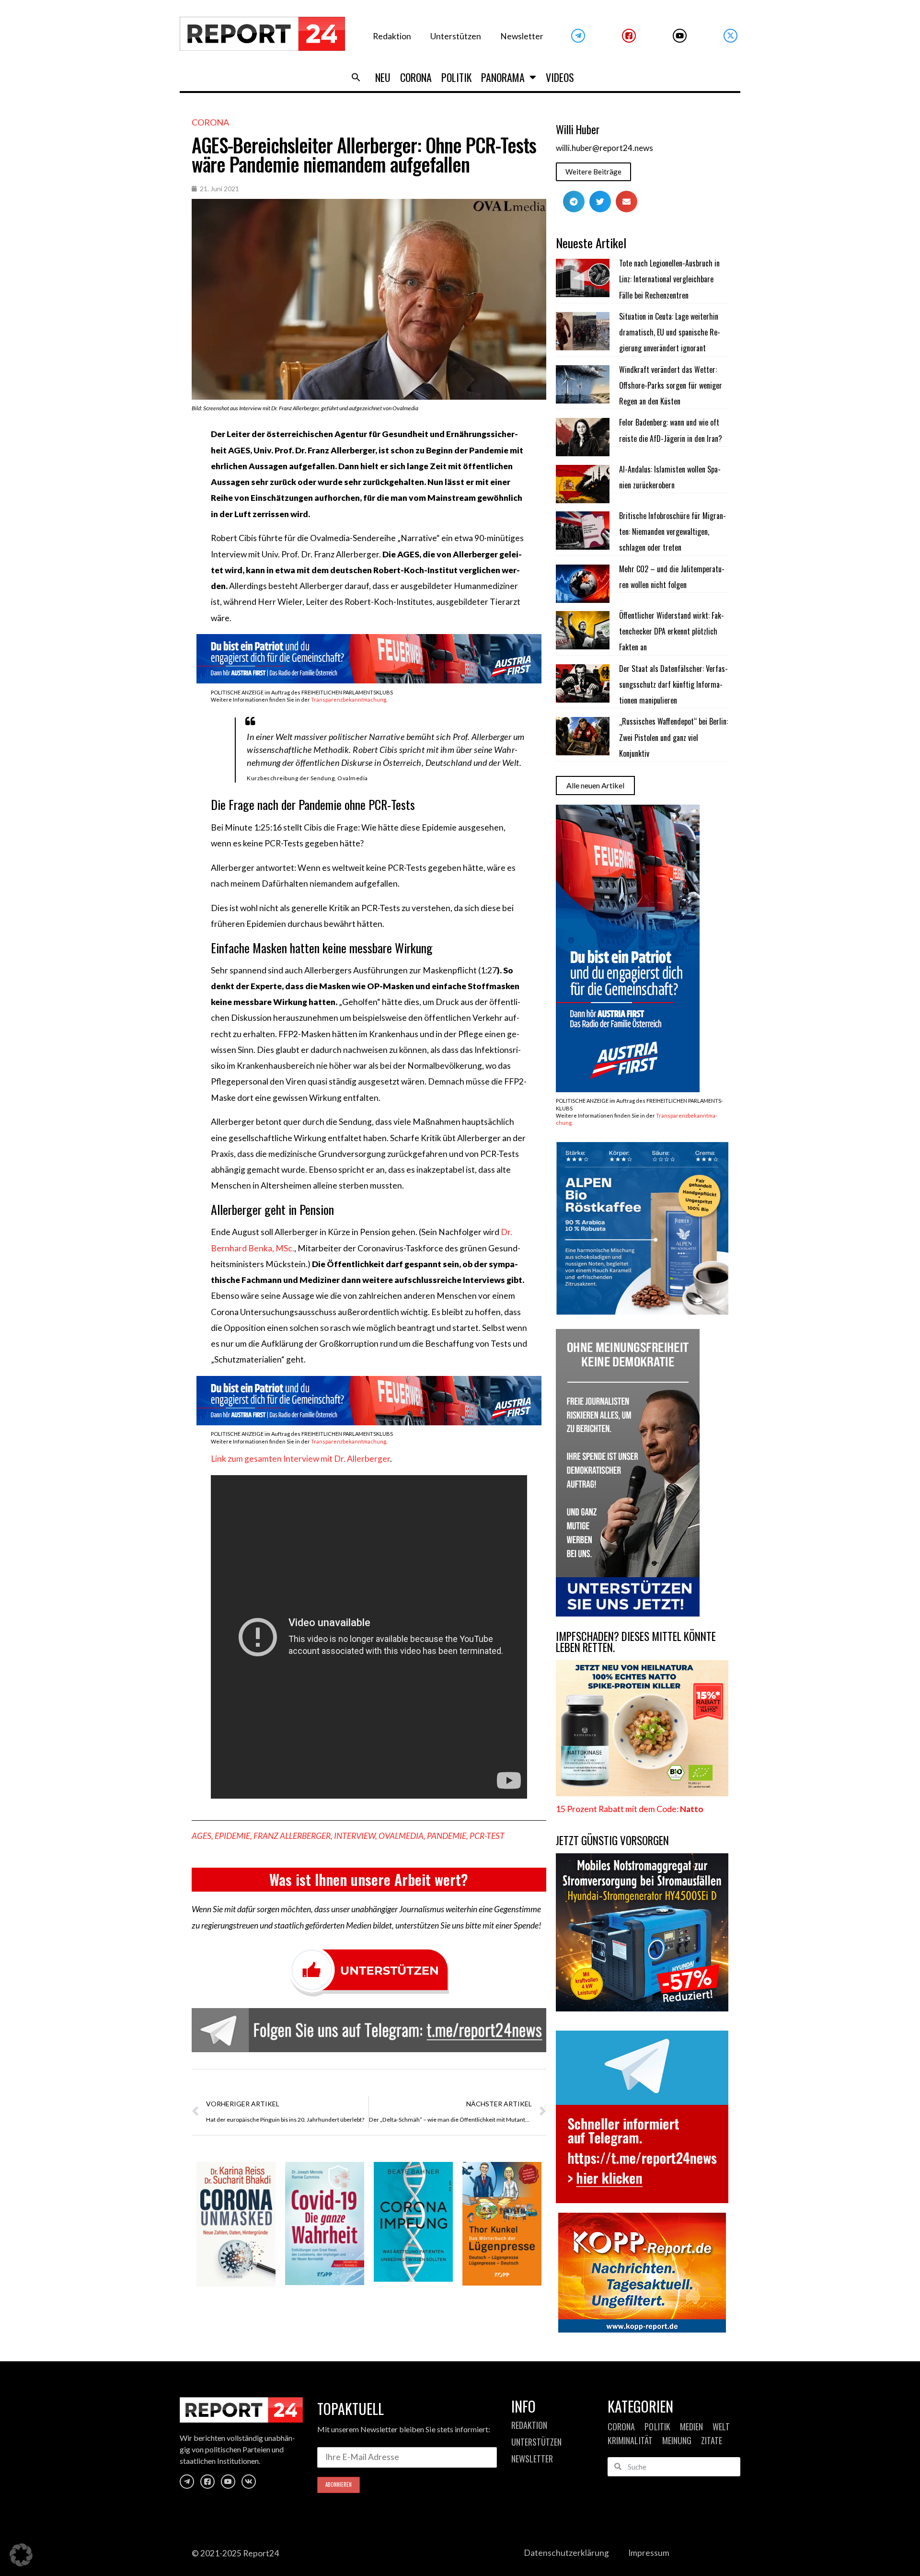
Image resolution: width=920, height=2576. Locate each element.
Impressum (649, 2553)
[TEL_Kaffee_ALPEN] (642, 1311)
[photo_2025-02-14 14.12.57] (628, 1613)
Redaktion (392, 36)
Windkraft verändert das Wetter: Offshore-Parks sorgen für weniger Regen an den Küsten (671, 386)
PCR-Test (487, 1836)
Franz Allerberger (292, 1836)
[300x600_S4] (628, 1089)
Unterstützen (456, 36)
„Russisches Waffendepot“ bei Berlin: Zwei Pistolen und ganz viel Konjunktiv (673, 737)
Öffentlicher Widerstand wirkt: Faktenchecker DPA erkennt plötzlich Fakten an (672, 631)
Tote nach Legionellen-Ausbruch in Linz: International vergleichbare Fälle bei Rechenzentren (669, 279)
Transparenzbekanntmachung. (349, 699)
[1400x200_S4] (369, 680)
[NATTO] (642, 1793)
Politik (456, 77)
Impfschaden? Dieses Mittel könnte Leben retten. (636, 1642)
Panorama (503, 77)
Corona (416, 77)
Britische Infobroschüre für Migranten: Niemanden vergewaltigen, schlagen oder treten (673, 532)
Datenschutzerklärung (566, 2553)
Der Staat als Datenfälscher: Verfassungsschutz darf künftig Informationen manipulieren (673, 685)
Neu (383, 77)
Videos (560, 77)
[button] (356, 77)
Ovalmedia (401, 1836)
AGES (201, 1836)
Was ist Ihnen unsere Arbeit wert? (369, 1879)
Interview (355, 1836)
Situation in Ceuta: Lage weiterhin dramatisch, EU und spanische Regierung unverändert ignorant (670, 332)
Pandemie (447, 1836)
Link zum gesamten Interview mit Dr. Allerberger (300, 1459)
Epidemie (232, 1836)
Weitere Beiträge (593, 172)
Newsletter (522, 36)
